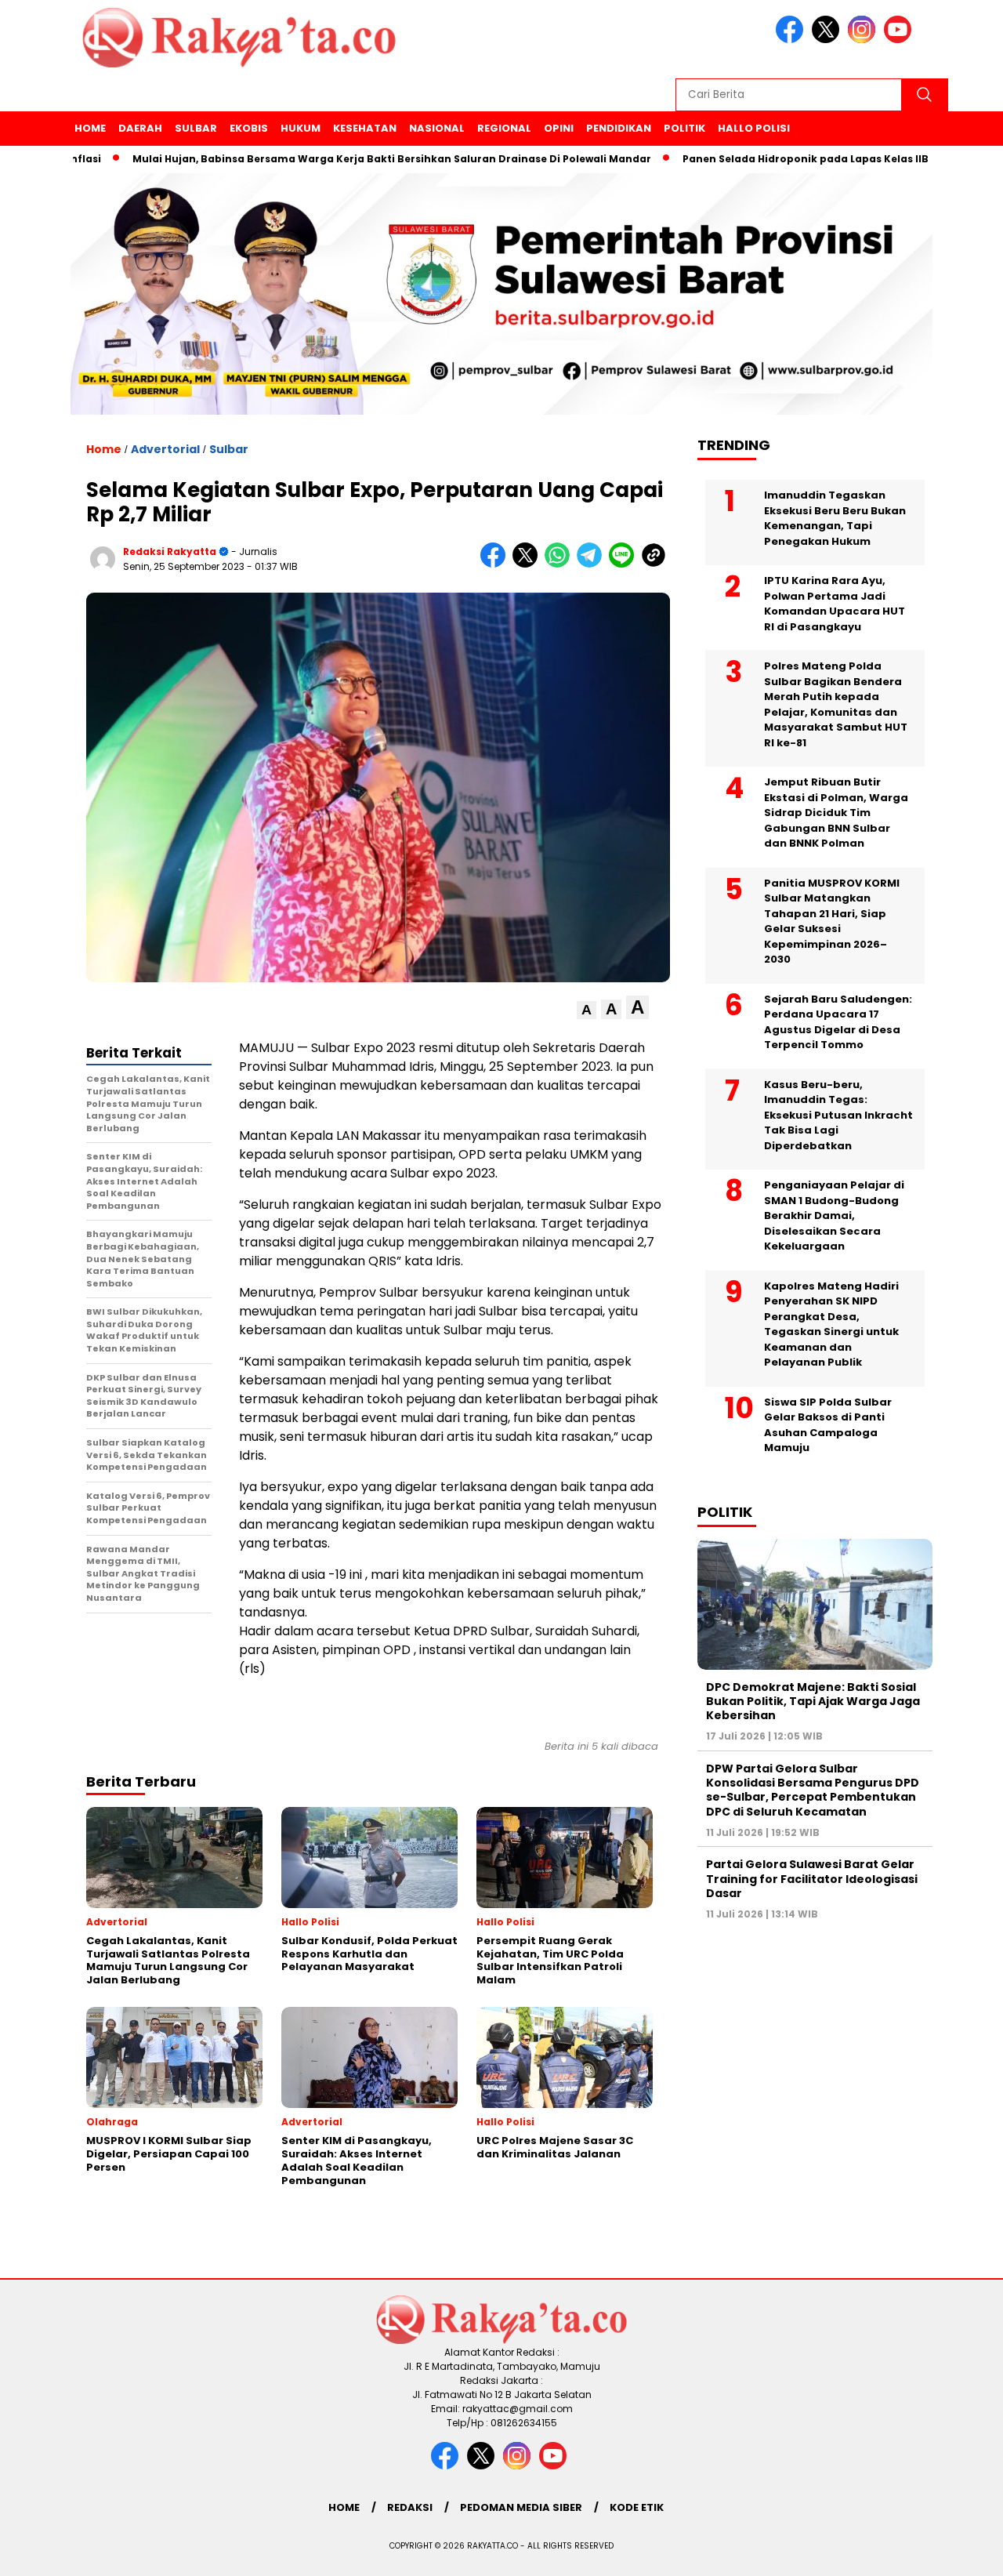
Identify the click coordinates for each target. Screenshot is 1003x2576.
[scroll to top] (960, 2552)
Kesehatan (365, 128)
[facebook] (792, 40)
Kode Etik (637, 2507)
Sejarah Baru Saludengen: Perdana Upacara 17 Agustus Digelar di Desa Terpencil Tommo (838, 1022)
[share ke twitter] (529, 564)
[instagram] (864, 40)
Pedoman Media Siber (521, 2507)
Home (90, 128)
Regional (504, 128)
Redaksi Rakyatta (170, 551)
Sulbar (196, 128)
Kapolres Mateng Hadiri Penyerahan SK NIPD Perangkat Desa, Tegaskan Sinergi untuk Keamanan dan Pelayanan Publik (831, 1324)
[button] (587, 1010)
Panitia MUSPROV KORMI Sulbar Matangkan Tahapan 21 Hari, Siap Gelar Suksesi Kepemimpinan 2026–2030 (832, 922)
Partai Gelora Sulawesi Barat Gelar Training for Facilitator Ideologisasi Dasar (812, 1878)
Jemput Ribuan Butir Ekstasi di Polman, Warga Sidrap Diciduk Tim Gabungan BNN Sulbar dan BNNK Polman (836, 813)
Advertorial (165, 449)
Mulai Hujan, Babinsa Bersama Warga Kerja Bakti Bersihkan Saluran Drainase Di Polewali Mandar (334, 159)
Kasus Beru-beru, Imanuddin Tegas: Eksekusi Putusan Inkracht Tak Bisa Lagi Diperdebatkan (838, 1115)
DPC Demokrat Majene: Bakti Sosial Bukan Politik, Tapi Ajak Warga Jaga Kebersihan (813, 1701)
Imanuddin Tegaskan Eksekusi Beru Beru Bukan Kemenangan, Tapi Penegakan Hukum (835, 518)
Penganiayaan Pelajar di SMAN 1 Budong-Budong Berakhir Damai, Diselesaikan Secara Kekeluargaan (834, 1215)
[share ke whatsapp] (561, 564)
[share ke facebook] (496, 564)
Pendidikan (619, 128)
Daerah (140, 128)
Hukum (301, 128)
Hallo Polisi (754, 128)
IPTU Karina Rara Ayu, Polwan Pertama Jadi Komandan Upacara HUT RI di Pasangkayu (835, 604)
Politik (684, 128)
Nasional (437, 128)
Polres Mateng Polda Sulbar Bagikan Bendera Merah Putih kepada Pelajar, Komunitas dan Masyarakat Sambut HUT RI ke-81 (836, 704)
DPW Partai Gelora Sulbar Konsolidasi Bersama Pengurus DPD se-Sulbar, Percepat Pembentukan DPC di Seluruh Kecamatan (813, 1790)
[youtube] (900, 40)
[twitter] (828, 40)
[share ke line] (625, 564)
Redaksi (410, 2507)
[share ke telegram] (593, 564)
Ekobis (249, 128)
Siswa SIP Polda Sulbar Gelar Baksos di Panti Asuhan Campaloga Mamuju (828, 1425)
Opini (559, 128)
